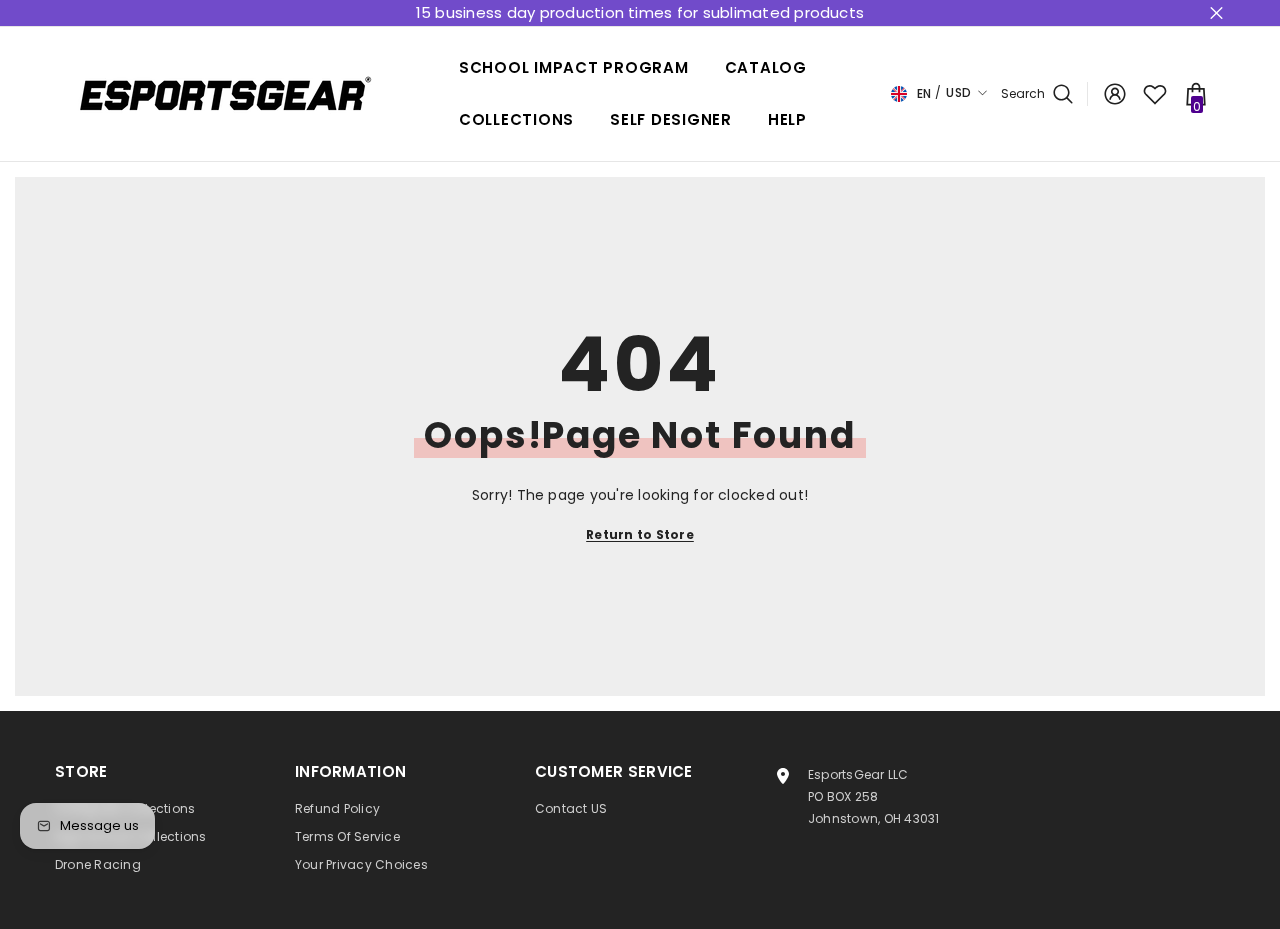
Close (1216, 13)
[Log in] (1115, 94)
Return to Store (640, 534)
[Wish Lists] (1155, 94)
